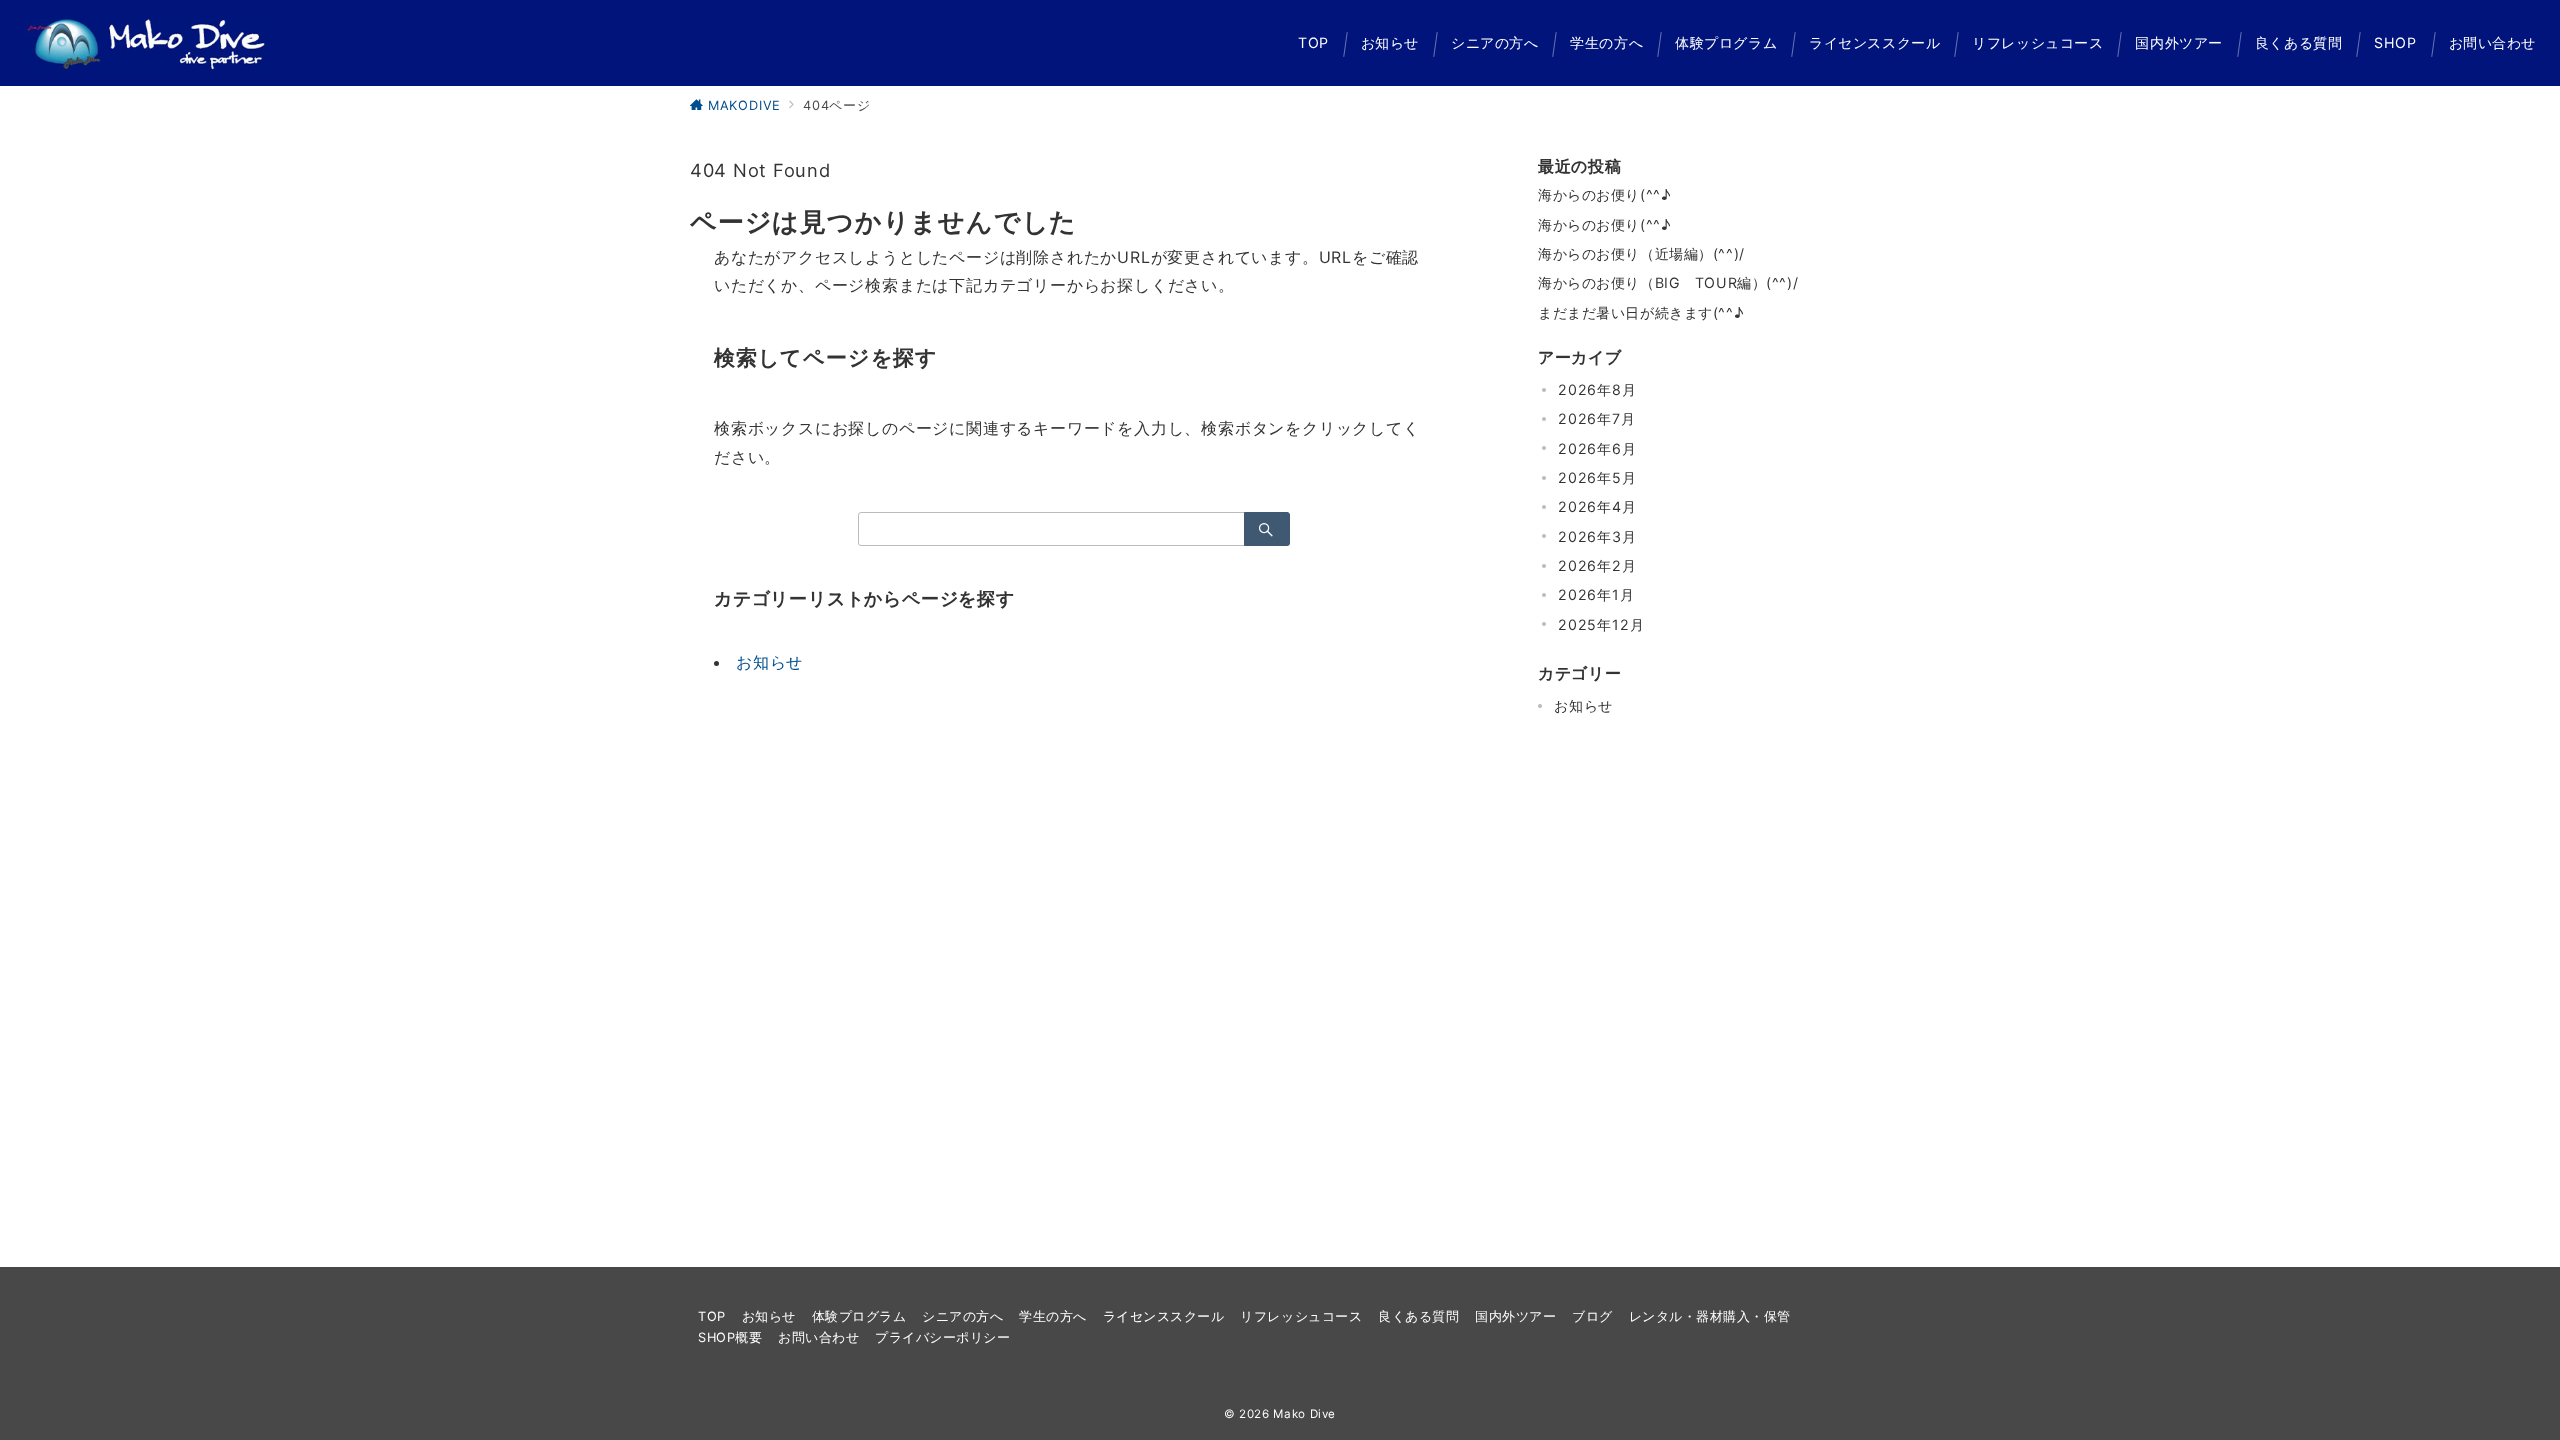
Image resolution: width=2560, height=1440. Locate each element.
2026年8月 (1597, 389)
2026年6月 (1597, 448)
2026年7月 (1597, 418)
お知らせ (769, 662)
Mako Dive (1304, 1414)
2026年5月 (1597, 477)
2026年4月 (1597, 506)
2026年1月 (1596, 594)
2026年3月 (1597, 536)
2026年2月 (1597, 565)
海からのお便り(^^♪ (1604, 194)
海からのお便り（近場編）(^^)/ (1641, 253)
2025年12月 (1601, 624)
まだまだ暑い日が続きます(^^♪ (1640, 312)
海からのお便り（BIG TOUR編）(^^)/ (1668, 282)
